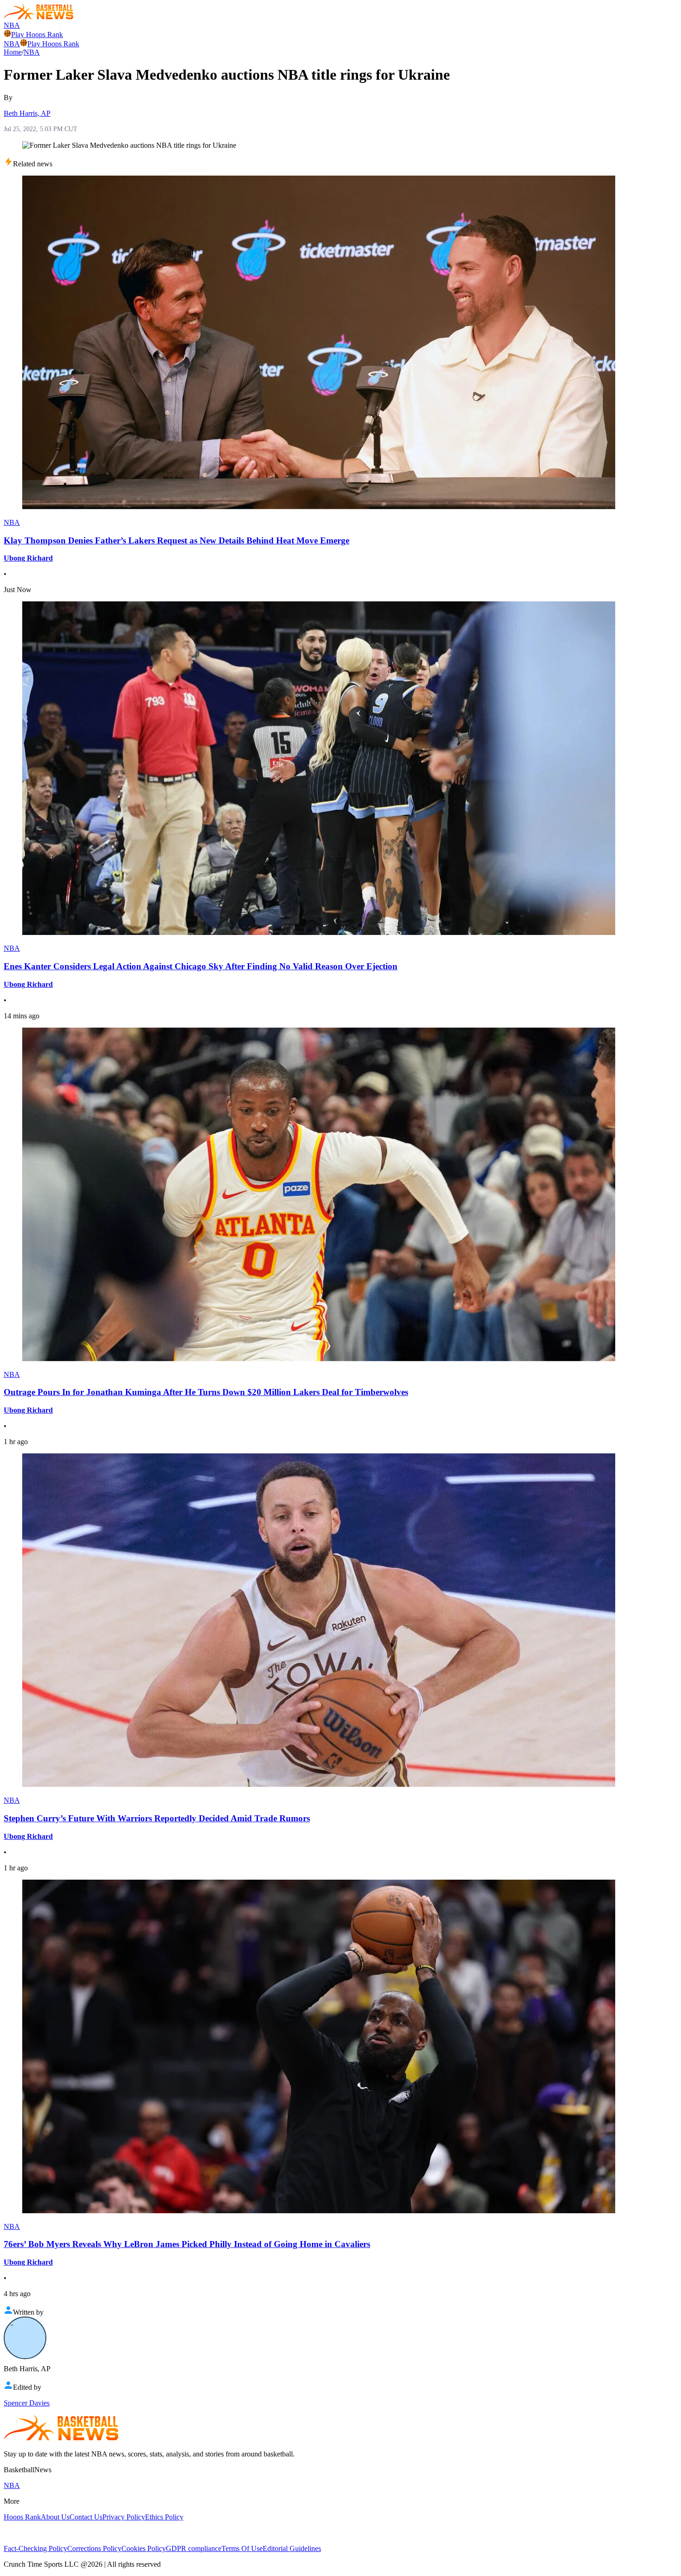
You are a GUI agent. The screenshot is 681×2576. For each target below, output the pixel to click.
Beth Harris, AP (27, 113)
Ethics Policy (164, 2517)
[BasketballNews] (39, 17)
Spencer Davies (27, 2403)
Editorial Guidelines (292, 2548)
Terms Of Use (242, 2548)
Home (13, 52)
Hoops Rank (22, 2517)
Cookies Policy (144, 2548)
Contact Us (86, 2517)
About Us (55, 2517)
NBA (12, 25)
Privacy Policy (124, 2517)
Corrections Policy (94, 2548)
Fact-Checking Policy (35, 2548)
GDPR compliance (194, 2548)
